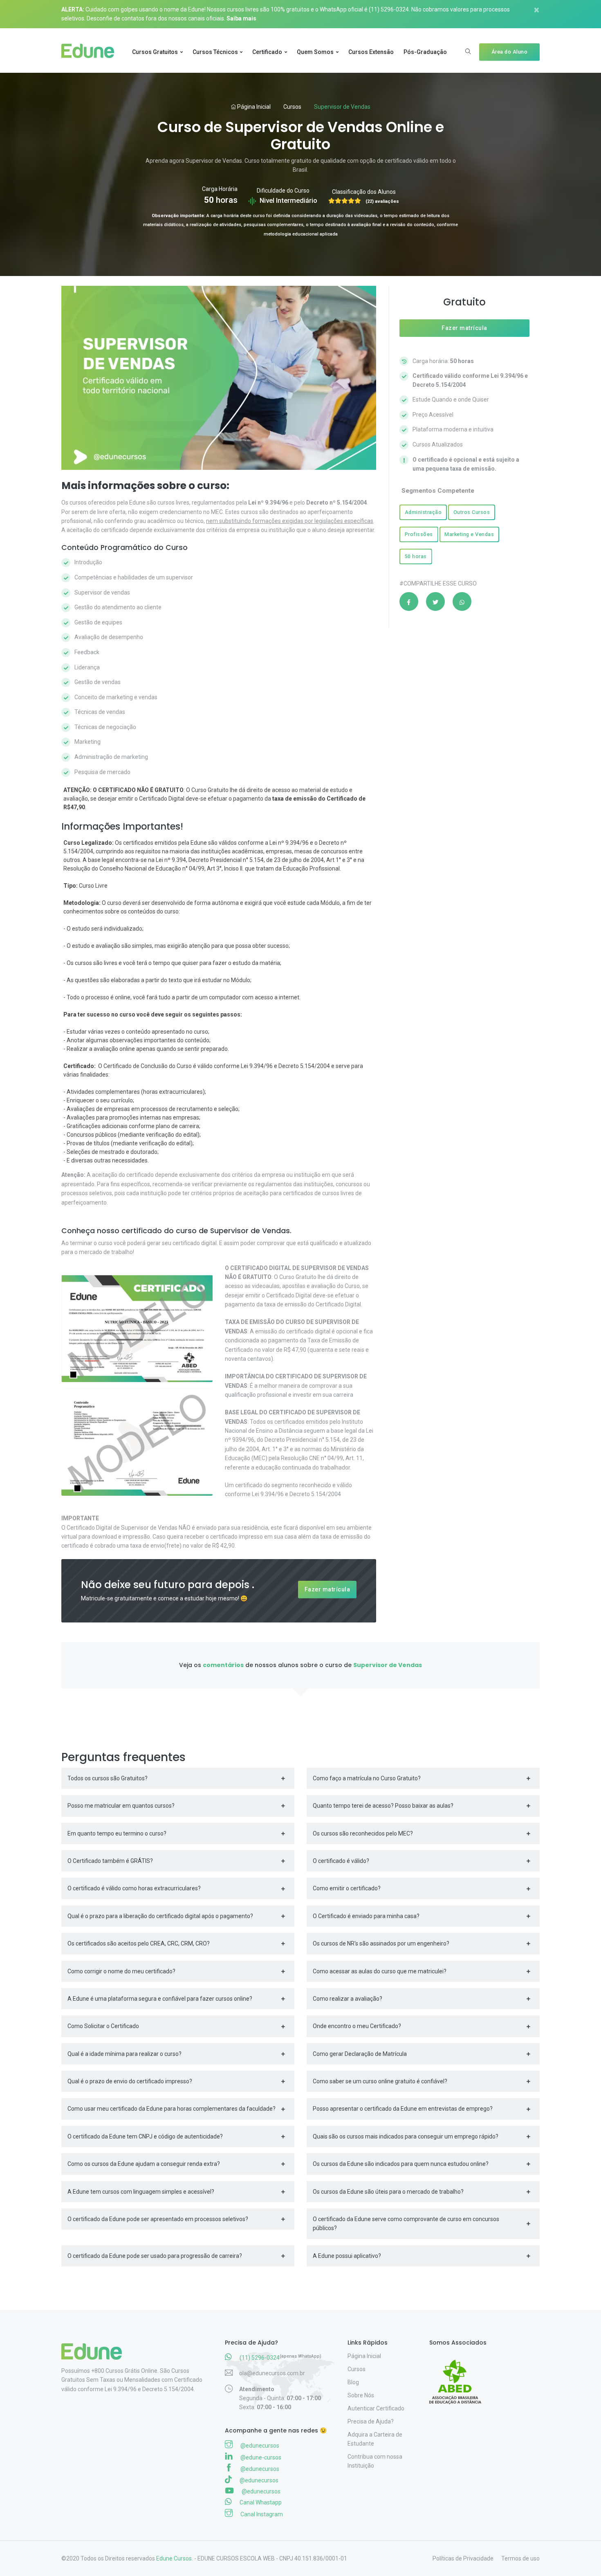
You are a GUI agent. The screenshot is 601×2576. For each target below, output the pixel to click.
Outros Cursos (472, 512)
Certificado (267, 52)
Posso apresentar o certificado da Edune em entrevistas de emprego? (403, 2109)
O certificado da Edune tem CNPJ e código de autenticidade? (145, 2136)
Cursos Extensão (371, 52)
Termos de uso (520, 2558)
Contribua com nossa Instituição (375, 2461)
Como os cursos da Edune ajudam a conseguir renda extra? (144, 2164)
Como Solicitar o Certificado (103, 2026)
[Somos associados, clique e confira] (459, 2376)
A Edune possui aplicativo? (347, 2256)
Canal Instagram (261, 2514)
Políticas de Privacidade (463, 2558)
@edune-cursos (260, 2457)
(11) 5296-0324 (389, 9)
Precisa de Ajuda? (371, 2421)
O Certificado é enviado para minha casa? (366, 1916)
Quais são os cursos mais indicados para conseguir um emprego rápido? (406, 2136)
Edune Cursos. (175, 2558)
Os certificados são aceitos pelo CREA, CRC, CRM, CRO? (139, 1943)
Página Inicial (253, 107)
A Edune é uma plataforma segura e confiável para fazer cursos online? (160, 1999)
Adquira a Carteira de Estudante (375, 2439)
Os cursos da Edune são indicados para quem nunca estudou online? (401, 2164)
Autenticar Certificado (376, 2408)
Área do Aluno (510, 52)
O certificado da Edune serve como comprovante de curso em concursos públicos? (406, 2224)
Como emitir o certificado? (347, 1888)
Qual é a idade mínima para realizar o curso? (124, 2054)
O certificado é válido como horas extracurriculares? (134, 1888)
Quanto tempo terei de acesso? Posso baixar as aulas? (383, 1806)
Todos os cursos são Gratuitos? (108, 1778)
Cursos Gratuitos (155, 52)
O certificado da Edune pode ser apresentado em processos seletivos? (158, 2219)
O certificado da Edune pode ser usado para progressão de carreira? (155, 2256)
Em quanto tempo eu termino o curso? (117, 1833)
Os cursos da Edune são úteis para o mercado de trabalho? (388, 2192)
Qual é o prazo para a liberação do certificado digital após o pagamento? (160, 1916)
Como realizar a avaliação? (348, 1999)
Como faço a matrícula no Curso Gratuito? (367, 1778)
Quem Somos (315, 52)
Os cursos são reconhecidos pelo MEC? (363, 1833)
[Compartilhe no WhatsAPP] (462, 601)
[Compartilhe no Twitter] (435, 601)
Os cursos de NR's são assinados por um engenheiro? (381, 1943)
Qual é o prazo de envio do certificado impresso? (130, 2081)
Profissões (419, 534)
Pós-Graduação (425, 52)
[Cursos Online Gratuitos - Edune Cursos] (91, 52)
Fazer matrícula (327, 1589)
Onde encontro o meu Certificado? (357, 2026)
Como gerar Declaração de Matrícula (360, 2054)
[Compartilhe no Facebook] (409, 601)
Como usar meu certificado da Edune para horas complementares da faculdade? (172, 2109)
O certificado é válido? (341, 1861)
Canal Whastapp (260, 2502)
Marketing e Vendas (469, 534)
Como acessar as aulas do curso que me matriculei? (380, 1971)
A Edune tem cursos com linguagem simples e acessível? (141, 2192)
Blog (353, 2382)
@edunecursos (259, 2446)
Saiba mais (241, 18)
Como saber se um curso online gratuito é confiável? (380, 2081)
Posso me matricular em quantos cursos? (121, 1806)
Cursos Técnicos (215, 52)
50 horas (416, 556)
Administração (423, 512)
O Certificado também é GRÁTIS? (110, 1861)
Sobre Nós (361, 2395)
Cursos (292, 107)
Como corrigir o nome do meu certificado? (121, 1971)
